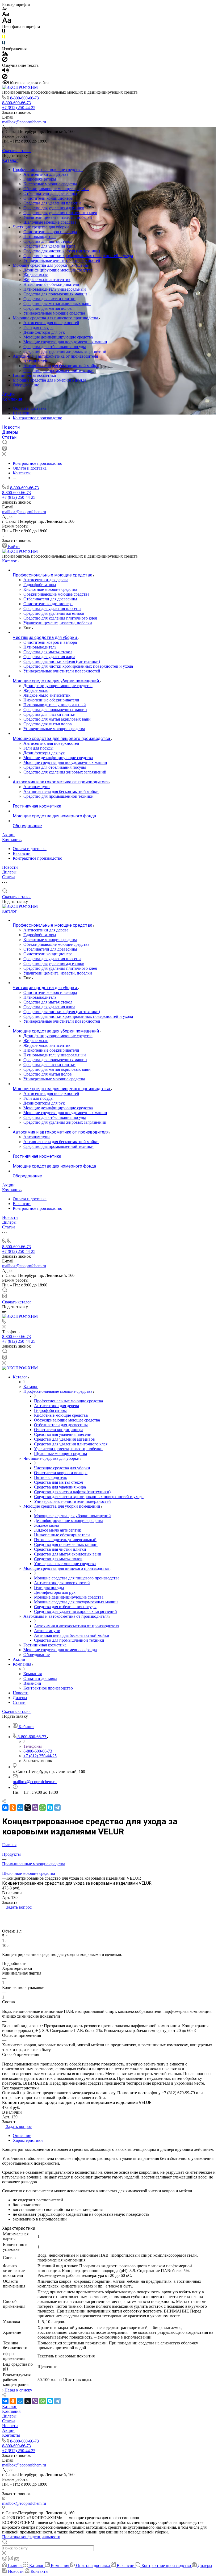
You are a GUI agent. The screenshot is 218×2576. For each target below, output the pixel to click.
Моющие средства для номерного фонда (49, 380)
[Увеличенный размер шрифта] (7, 22)
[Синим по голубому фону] (4, 44)
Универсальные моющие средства (54, 313)
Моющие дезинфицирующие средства (58, 337)
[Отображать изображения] (5, 54)
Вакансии (22, 413)
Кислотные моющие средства (50, 184)
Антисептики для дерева (46, 174)
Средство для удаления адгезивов (54, 208)
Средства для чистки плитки (49, 299)
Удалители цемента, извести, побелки (58, 217)
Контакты (11, 2435)
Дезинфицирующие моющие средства (58, 270)
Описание (22, 2136)
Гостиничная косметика (34, 375)
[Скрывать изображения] (5, 60)
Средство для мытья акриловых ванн (57, 304)
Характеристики (28, 2140)
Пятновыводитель (40, 237)
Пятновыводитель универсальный (55, 289)
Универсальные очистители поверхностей (62, 260)
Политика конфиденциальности (31, 2537)
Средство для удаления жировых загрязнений (65, 351)
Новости (11, 427)
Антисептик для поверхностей (51, 323)
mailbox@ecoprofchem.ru (24, 122)
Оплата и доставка (30, 408)
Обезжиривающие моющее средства (56, 189)
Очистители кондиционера (48, 198)
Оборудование (26, 385)
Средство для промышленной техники (58, 371)
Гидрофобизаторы (40, 179)
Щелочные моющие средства (50, 222)
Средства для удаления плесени (52, 203)
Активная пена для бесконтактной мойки (61, 366)
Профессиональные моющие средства (48, 170)
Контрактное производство (37, 418)
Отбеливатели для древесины (50, 193)
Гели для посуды (38, 327)
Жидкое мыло (36, 275)
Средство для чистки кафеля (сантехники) (62, 251)
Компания (12, 399)
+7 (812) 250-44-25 (19, 108)
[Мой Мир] (20, 1808)
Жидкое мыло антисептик (47, 280)
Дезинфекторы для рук (44, 332)
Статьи (9, 437)
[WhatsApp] (43, 1808)
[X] (28, 1808)
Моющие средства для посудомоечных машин (65, 342)
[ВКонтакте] (5, 1808)
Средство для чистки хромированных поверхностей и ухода (78, 256)
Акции (8, 394)
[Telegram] (57, 1808)
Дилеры (10, 432)
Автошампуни (37, 361)
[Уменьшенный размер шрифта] (5, 9)
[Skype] (50, 1808)
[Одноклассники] (13, 1808)
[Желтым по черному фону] (4, 38)
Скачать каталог (17, 151)
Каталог (10, 160)
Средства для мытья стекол (48, 241)
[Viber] (35, 1808)
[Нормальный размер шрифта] (6, 15)
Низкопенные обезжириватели (51, 284)
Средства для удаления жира (49, 246)
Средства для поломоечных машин (55, 294)
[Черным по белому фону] (4, 32)
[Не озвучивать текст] (5, 78)
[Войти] (5, 449)
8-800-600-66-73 (24, 98)
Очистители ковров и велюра (50, 232)
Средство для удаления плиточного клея (60, 213)
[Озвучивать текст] (5, 71)
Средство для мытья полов (48, 308)
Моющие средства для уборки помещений (52, 265)
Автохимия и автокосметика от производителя (56, 356)
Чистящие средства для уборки (41, 227)
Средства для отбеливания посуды (55, 347)
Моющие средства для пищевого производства (56, 318)
